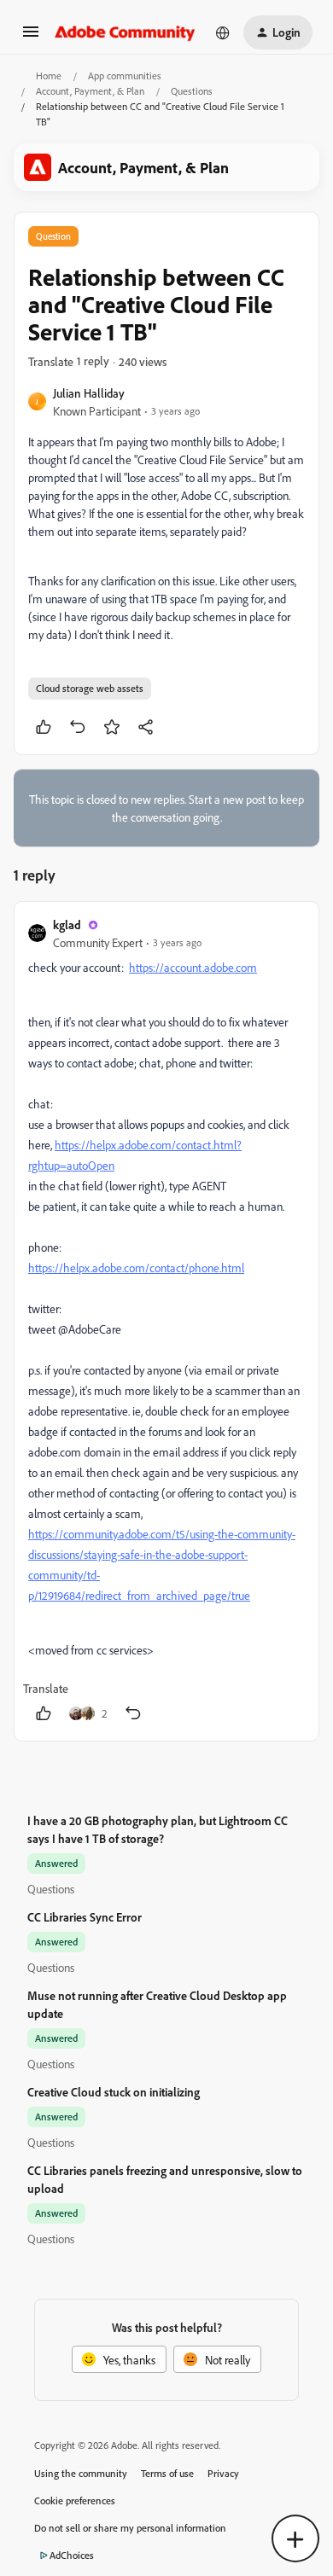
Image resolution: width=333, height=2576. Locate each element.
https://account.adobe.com (193, 967)
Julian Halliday (89, 393)
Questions (192, 91)
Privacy (223, 2473)
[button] (31, 37)
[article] (166, 1321)
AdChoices (72, 2555)
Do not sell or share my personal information (130, 2528)
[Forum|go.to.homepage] (125, 32)
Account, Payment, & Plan (90, 91)
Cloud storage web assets (90, 688)
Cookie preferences (75, 2500)
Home (49, 76)
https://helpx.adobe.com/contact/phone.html (136, 1268)
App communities (125, 76)
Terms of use (167, 2473)
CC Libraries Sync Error (85, 1917)
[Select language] (223, 32)
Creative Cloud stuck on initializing (114, 2092)
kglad (67, 925)
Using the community (81, 2473)
